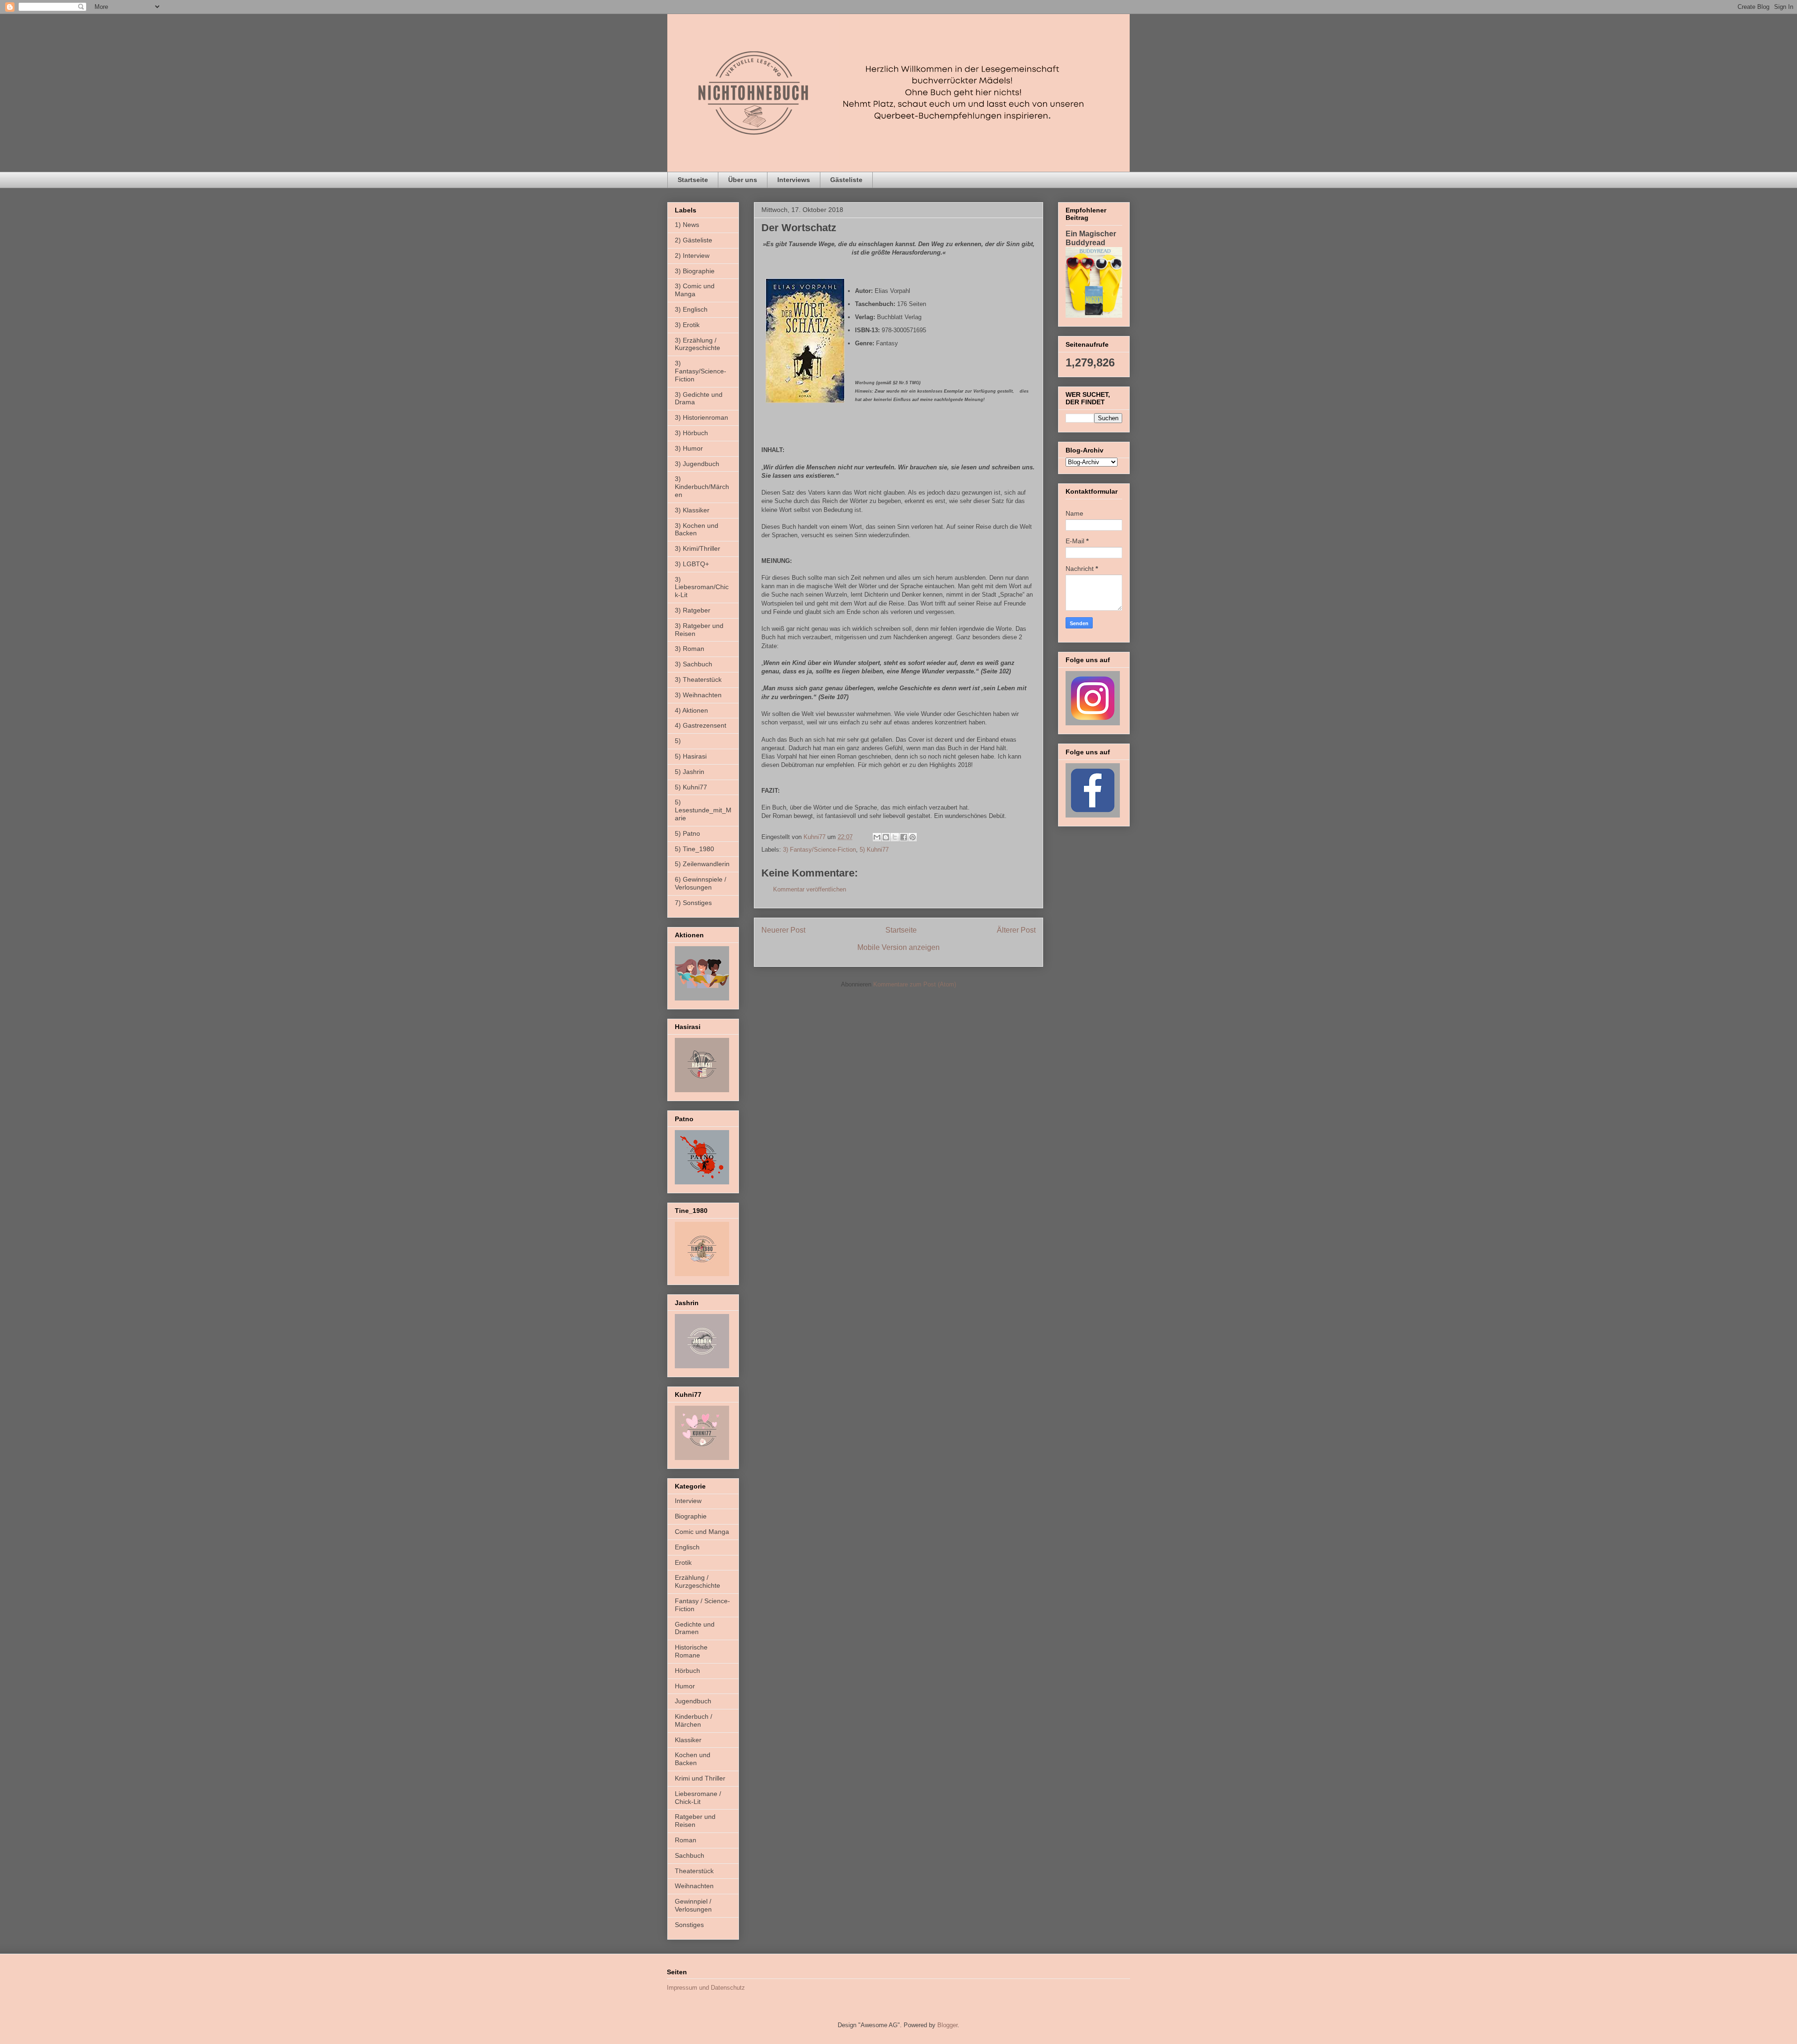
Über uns (743, 180)
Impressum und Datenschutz (706, 1988)
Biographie (691, 1516)
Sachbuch (690, 1855)
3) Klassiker (692, 510)
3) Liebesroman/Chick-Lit (702, 587)
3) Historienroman (701, 417)
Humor (685, 1686)
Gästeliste (846, 180)
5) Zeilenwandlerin (702, 864)
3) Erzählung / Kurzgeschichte (698, 344)
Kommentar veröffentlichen (810, 889)
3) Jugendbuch (697, 464)
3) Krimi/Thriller (698, 548)
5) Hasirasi (691, 756)
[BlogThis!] (886, 837)
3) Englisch (691, 309)
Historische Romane (691, 1651)
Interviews (794, 180)
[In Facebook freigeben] (904, 837)
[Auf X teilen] (895, 837)
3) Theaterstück (698, 679)
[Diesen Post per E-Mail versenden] (877, 837)
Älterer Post (1016, 930)
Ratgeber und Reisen (695, 1821)
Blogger (947, 2025)
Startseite (693, 180)
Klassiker (688, 1740)
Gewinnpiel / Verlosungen (693, 1905)
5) (678, 741)
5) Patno (687, 833)
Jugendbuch (693, 1701)
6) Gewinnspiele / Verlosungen (701, 883)
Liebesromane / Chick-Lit (698, 1798)
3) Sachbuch (694, 664)
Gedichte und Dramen (695, 1628)
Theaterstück (694, 1871)
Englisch (687, 1547)
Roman (686, 1840)
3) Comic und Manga (695, 290)
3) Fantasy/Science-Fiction (819, 850)
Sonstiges (689, 1925)
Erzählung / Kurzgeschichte (698, 1581)
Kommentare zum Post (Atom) (915, 984)
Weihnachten (694, 1886)
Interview (688, 1501)
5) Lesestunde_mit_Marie (703, 810)
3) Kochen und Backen (697, 529)
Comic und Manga (702, 1532)
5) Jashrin (690, 772)
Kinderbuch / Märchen (694, 1720)
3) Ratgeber (693, 610)
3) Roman (690, 649)
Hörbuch (687, 1671)
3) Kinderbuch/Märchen (702, 487)
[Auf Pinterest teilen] (913, 837)
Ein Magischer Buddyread (1091, 238)
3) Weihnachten (698, 695)
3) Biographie (695, 271)
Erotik (683, 1562)
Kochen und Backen (693, 1759)
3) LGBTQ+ (692, 564)
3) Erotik (687, 325)
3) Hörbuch (691, 433)
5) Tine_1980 (694, 849)
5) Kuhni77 (874, 850)
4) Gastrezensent (701, 725)
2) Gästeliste (694, 240)
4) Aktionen (691, 710)
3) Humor (689, 448)
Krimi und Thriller (700, 1778)
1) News (687, 225)
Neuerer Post (783, 930)
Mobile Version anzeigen (898, 947)
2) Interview (692, 255)
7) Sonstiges (693, 903)
